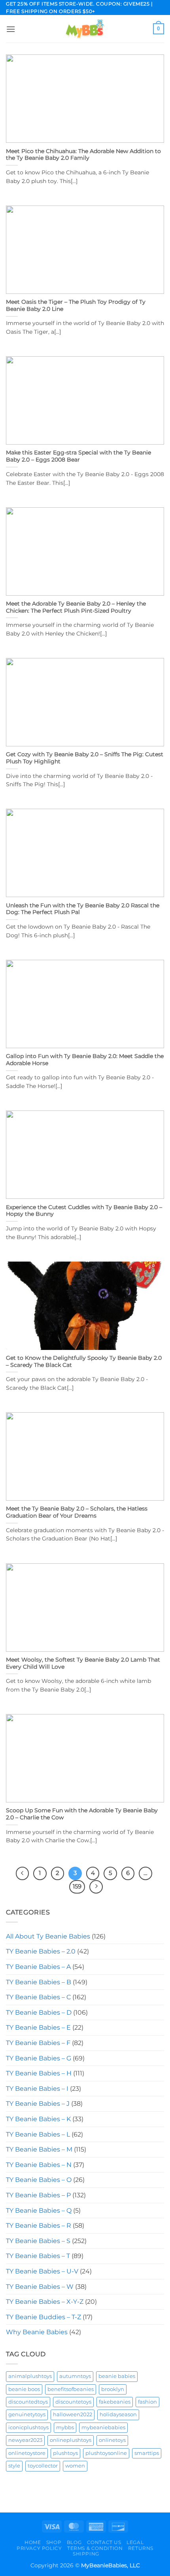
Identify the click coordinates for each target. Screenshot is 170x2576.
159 (77, 1886)
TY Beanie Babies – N (39, 2165)
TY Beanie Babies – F (38, 2043)
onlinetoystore (27, 2453)
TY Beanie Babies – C (38, 1997)
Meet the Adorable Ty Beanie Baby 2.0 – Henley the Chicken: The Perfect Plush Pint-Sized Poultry (76, 607)
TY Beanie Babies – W (40, 2287)
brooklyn (113, 2389)
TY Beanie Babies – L (38, 2134)
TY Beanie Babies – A (38, 1967)
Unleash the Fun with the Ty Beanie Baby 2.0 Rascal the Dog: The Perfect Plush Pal (83, 909)
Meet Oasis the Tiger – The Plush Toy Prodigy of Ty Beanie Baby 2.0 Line (76, 305)
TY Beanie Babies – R (39, 2225)
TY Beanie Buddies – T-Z (43, 2317)
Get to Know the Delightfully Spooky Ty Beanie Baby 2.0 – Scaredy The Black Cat (84, 1361)
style (14, 2466)
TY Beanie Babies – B (39, 1982)
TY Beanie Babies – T (38, 2256)
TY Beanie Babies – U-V (42, 2271)
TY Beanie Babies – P (38, 2195)
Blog (74, 2542)
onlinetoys (112, 2440)
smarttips (147, 2453)
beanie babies (117, 2376)
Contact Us (104, 2542)
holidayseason (118, 2414)
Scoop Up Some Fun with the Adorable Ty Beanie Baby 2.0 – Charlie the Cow (82, 1814)
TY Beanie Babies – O (39, 2180)
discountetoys (73, 2402)
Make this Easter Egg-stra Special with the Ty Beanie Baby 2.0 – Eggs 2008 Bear (78, 456)
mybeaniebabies (103, 2427)
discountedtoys (28, 2402)
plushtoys (65, 2453)
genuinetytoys (27, 2414)
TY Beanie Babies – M (39, 2149)
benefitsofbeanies (71, 2389)
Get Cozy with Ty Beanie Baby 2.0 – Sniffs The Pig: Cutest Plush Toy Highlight (85, 758)
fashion (147, 2402)
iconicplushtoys (28, 2427)
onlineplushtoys (71, 2440)
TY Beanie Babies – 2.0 (41, 1951)
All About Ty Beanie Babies (48, 1936)
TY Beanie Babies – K (38, 2119)
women (75, 2466)
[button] (11, 29)
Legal (135, 2542)
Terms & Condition (95, 2548)
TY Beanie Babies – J (38, 2104)
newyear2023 (25, 2440)
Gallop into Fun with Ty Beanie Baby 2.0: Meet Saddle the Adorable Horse (85, 1060)
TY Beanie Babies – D (39, 2012)
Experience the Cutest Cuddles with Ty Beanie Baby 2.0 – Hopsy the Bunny (84, 1211)
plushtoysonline (106, 2453)
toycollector (43, 2466)
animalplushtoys (30, 2376)
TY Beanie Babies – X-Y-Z (45, 2302)
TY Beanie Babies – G (39, 2058)
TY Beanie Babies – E (38, 2027)
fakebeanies (115, 2402)
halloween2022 (73, 2414)
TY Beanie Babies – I (37, 2089)
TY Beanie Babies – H (39, 2073)
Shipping (86, 2554)
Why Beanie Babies (37, 2332)
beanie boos (24, 2389)
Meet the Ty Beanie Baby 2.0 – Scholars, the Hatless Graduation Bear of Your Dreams (77, 1512)
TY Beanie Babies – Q (39, 2211)
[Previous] (23, 1873)
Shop (54, 2542)
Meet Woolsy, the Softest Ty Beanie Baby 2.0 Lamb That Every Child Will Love (83, 1663)
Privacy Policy (39, 2548)
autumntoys (75, 2376)
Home (33, 2542)
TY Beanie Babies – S (38, 2241)
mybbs (65, 2427)
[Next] (96, 1887)
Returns (141, 2548)
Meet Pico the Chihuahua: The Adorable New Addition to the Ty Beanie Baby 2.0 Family (83, 155)
